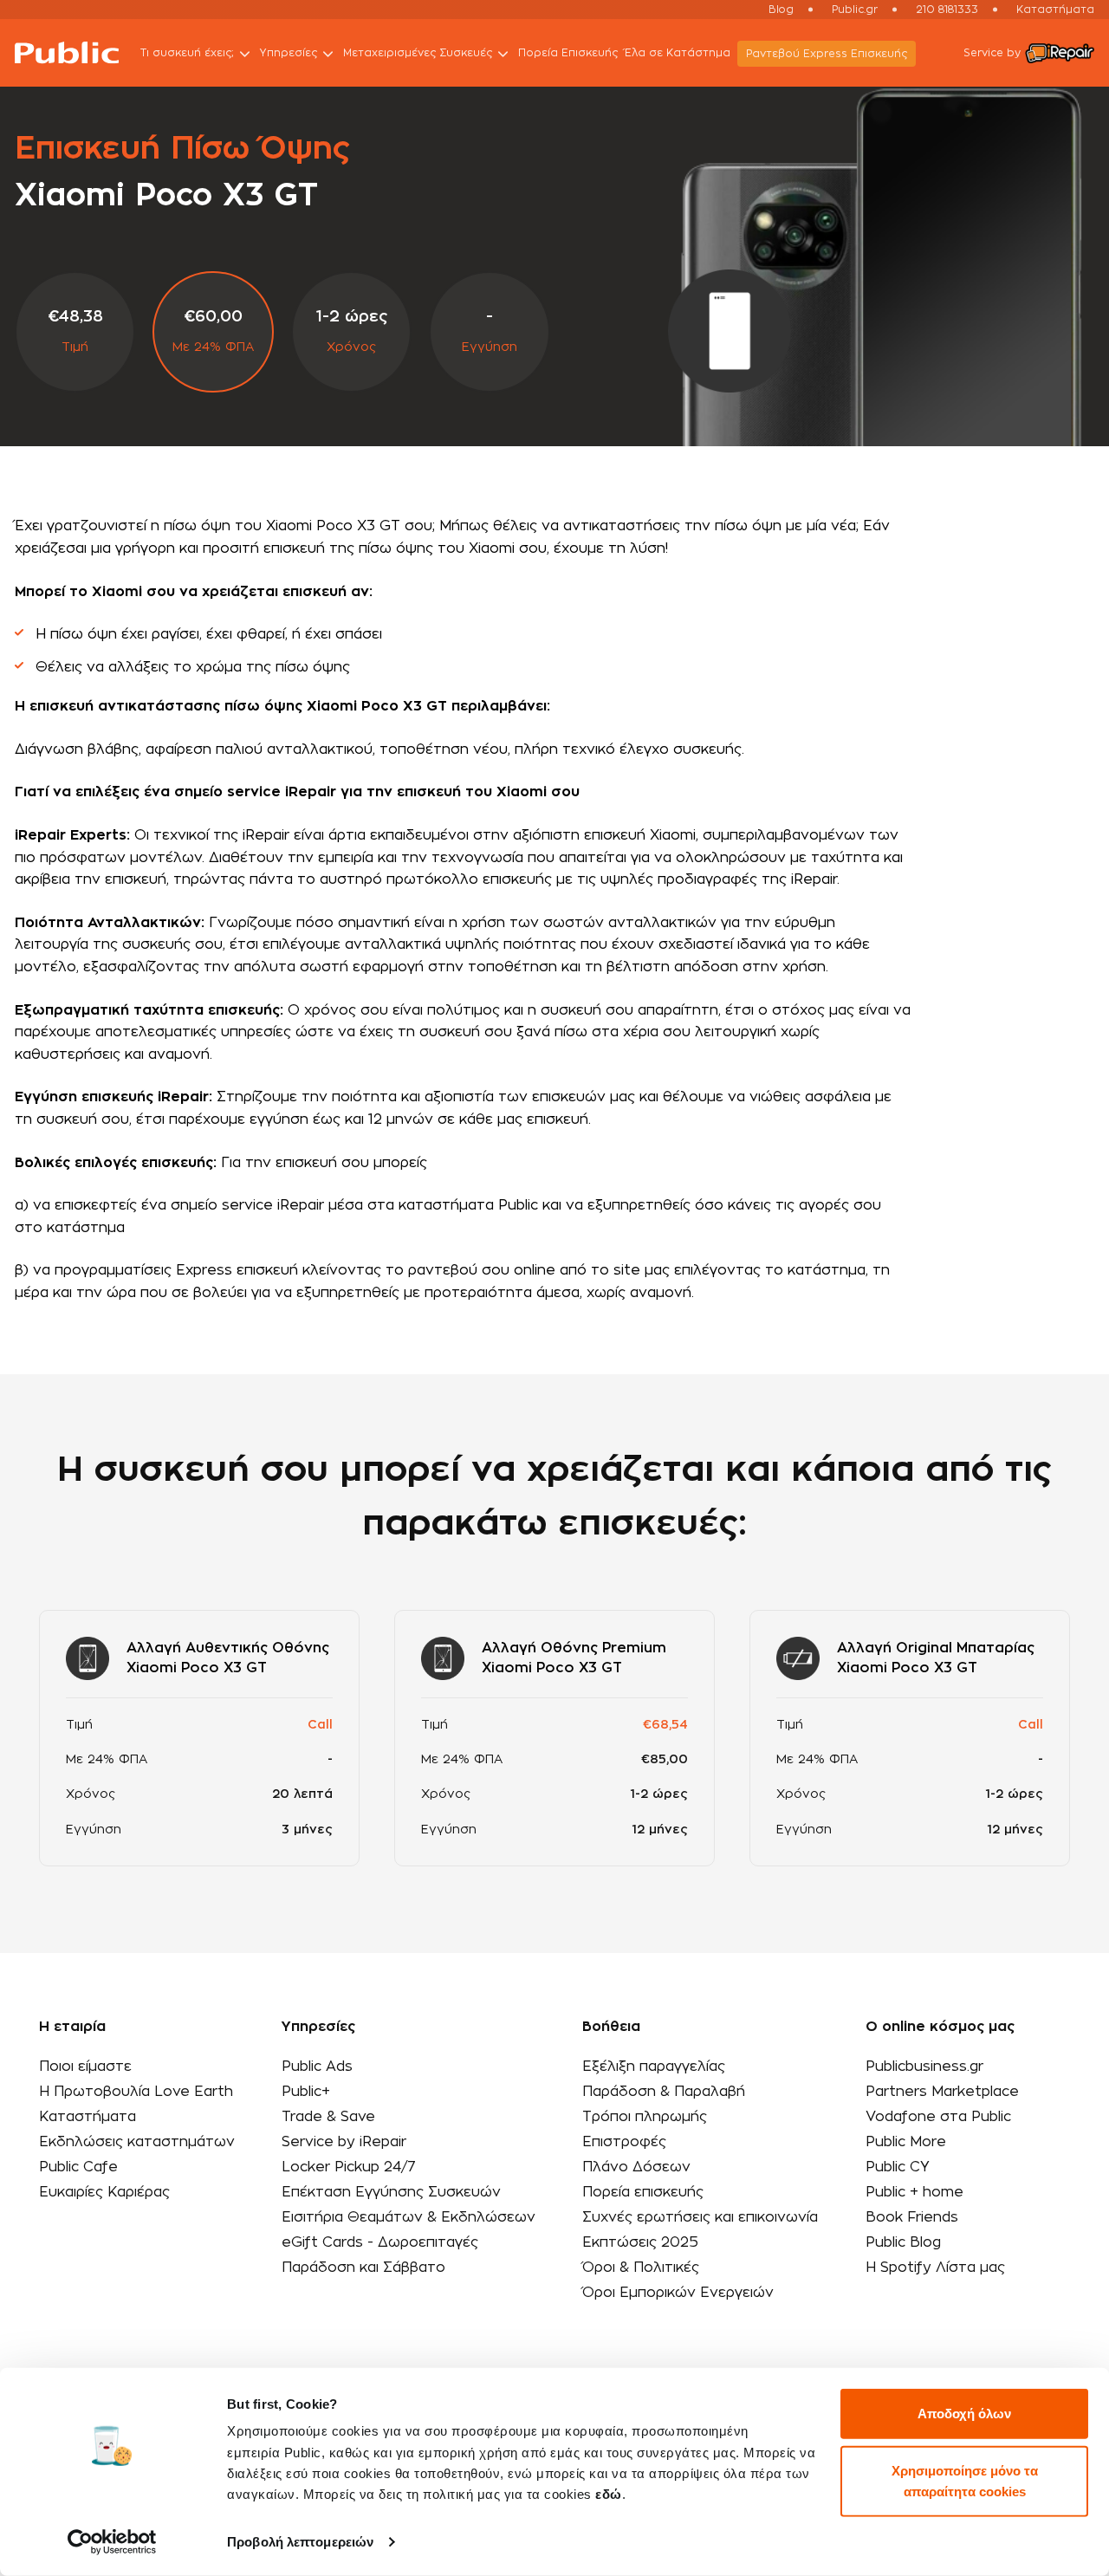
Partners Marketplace (942, 2092)
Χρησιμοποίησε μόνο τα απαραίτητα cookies (965, 2480)
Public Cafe (78, 2167)
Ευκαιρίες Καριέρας (104, 2192)
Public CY (898, 2167)
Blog (781, 10)
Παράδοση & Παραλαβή (664, 2092)
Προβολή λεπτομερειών (300, 2542)
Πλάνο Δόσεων (636, 2167)
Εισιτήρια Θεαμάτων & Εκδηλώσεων (409, 2217)
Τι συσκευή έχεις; (187, 53)
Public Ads (317, 2067)
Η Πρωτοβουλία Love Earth (136, 2092)
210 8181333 (947, 10)
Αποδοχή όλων (964, 2414)
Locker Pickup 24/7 (349, 2167)
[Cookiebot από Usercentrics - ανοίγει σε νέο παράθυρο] (112, 2542)
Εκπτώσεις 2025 (640, 2242)
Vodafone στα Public (938, 2117)
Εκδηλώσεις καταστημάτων (137, 2142)
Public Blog (903, 2242)
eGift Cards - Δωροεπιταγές (380, 2242)
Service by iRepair (344, 2142)
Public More (906, 2142)
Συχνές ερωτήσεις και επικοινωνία (700, 2217)
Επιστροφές (624, 2142)
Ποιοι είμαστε (85, 2067)
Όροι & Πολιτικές (641, 2268)
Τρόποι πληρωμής (645, 2117)
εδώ (609, 2494)
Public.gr (855, 10)
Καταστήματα (1055, 10)
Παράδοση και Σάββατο (363, 2268)
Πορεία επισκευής (643, 2192)
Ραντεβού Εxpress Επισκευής (827, 54)
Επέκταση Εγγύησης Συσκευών (391, 2192)
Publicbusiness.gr (924, 2067)
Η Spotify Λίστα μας (935, 2268)
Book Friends (912, 2217)
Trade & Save (328, 2117)
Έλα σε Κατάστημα (678, 53)
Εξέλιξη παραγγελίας (654, 2067)
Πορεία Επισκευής (568, 53)
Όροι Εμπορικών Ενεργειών (678, 2293)
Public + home (914, 2192)
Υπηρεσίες (289, 53)
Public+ (306, 2092)
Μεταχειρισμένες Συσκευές (418, 53)
